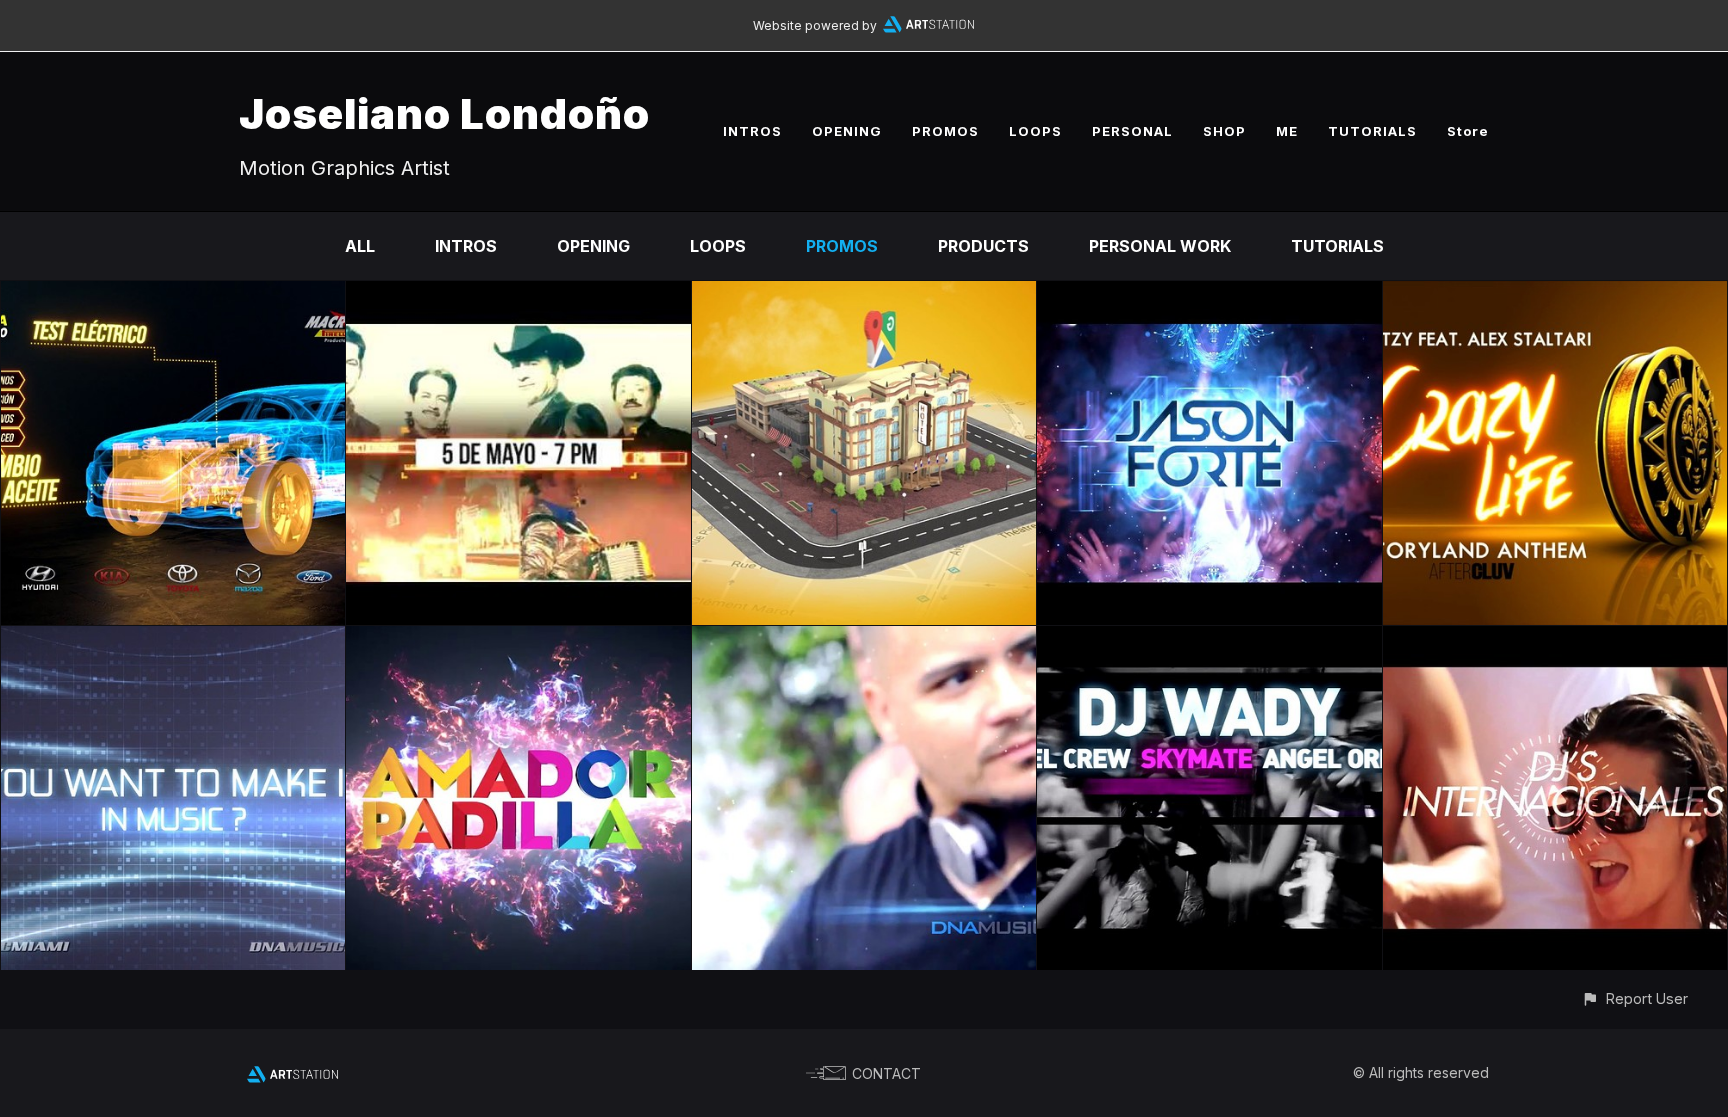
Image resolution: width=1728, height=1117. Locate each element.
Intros (466, 246)
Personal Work (1160, 246)
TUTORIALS (1372, 131)
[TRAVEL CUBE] (864, 295)
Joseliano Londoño (444, 113)
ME (1287, 131)
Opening (593, 246)
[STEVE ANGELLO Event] (1209, 295)
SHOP (1224, 131)
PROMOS (945, 131)
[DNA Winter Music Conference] (1209, 640)
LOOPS (1035, 131)
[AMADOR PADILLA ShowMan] (518, 640)
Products (983, 246)
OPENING (847, 131)
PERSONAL (1132, 131)
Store (1468, 131)
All (360, 246)
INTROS (752, 131)
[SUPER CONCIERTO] (518, 295)
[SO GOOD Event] (864, 640)
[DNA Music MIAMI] (173, 640)
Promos (842, 246)
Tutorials (1337, 246)
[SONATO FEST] (1555, 640)
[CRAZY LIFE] (1555, 295)
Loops (718, 246)
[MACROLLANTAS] (173, 295)
